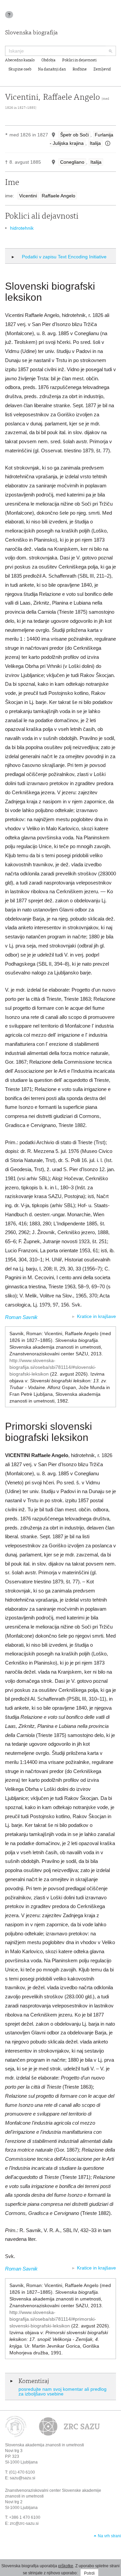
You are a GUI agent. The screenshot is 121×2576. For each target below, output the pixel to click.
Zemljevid (102, 69)
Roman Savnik (21, 1317)
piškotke (66, 2566)
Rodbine (80, 69)
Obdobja (48, 60)
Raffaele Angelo (58, 196)
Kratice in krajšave (96, 1316)
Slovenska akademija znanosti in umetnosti (45, 2445)
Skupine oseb (20, 69)
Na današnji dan (52, 69)
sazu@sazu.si (23, 2478)
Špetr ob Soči (74, 135)
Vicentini (28, 196)
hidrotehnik (22, 228)
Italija (95, 143)
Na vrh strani (109, 2536)
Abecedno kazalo (20, 60)
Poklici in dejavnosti (79, 60)
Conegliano (72, 162)
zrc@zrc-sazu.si (24, 2523)
